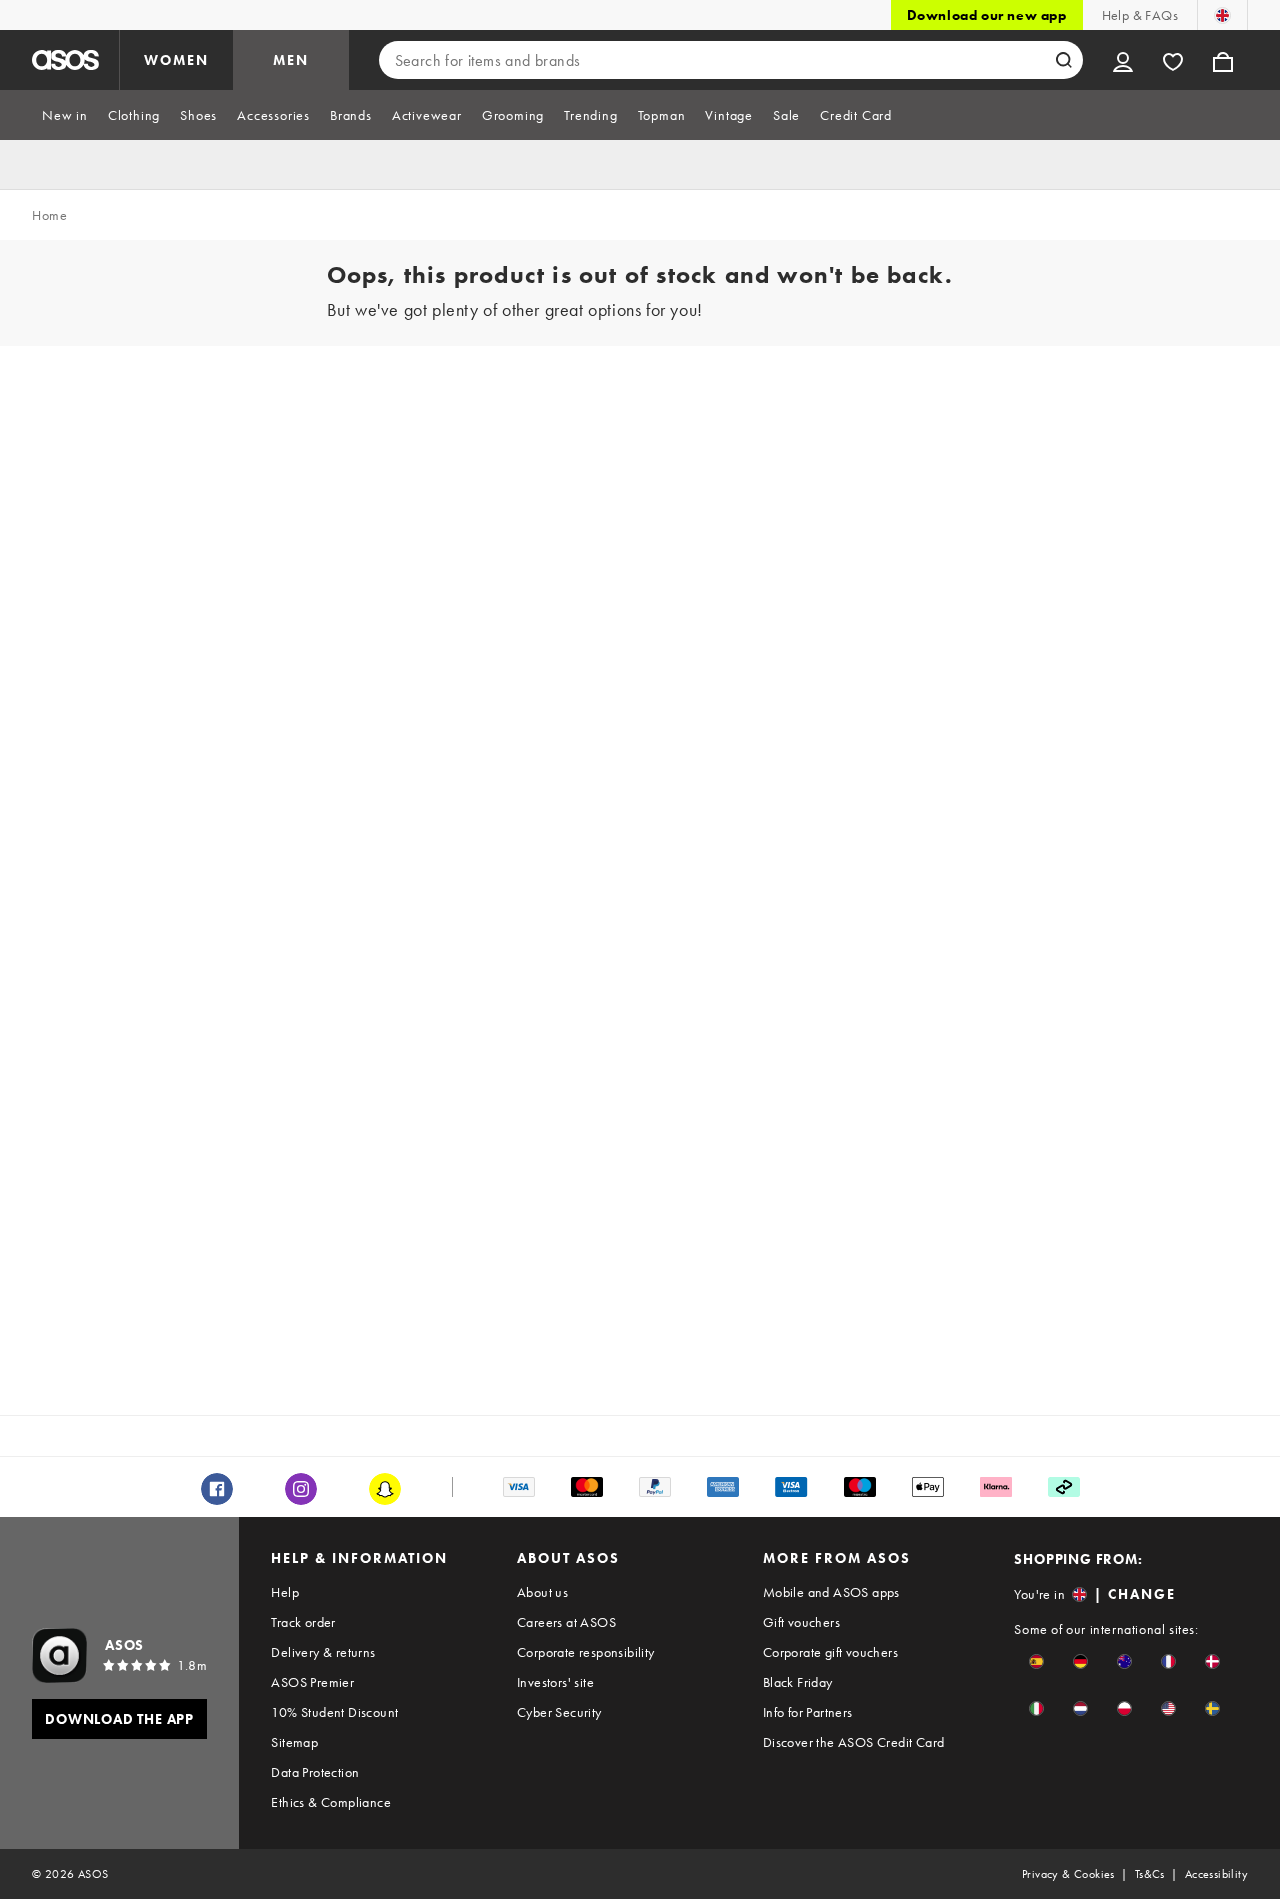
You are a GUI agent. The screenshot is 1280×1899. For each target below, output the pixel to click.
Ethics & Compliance (331, 1802)
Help (285, 1592)
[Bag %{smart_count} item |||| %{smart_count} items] (1223, 60)
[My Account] (1123, 60)
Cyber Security (559, 1712)
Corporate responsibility (586, 1652)
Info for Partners (808, 1712)
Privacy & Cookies (1068, 1874)
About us (542, 1592)
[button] (1036, 1661)
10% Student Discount (334, 1712)
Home (49, 215)
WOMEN (176, 60)
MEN (291, 60)
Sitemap (294, 1742)
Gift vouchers (801, 1622)
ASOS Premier (312, 1682)
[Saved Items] (1173, 60)
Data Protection (315, 1772)
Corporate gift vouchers (830, 1652)
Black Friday (798, 1682)
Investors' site (555, 1682)
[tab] (65, 115)
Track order (303, 1622)
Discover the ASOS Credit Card (854, 1742)
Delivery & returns (323, 1652)
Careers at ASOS (566, 1622)
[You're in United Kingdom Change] (1222, 15)
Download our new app (987, 15)
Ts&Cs (1150, 1874)
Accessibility (1216, 1874)
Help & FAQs (1140, 15)
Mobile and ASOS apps (831, 1592)
